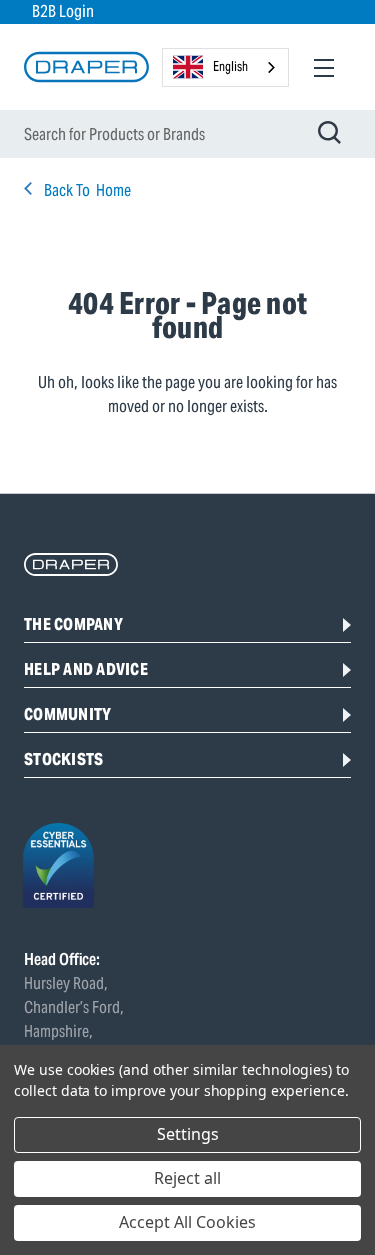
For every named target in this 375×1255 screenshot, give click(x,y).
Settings (188, 1134)
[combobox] (225, 67)
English (230, 66)
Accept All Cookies (187, 1222)
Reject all (187, 1178)
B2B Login (63, 11)
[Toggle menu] (323, 67)
